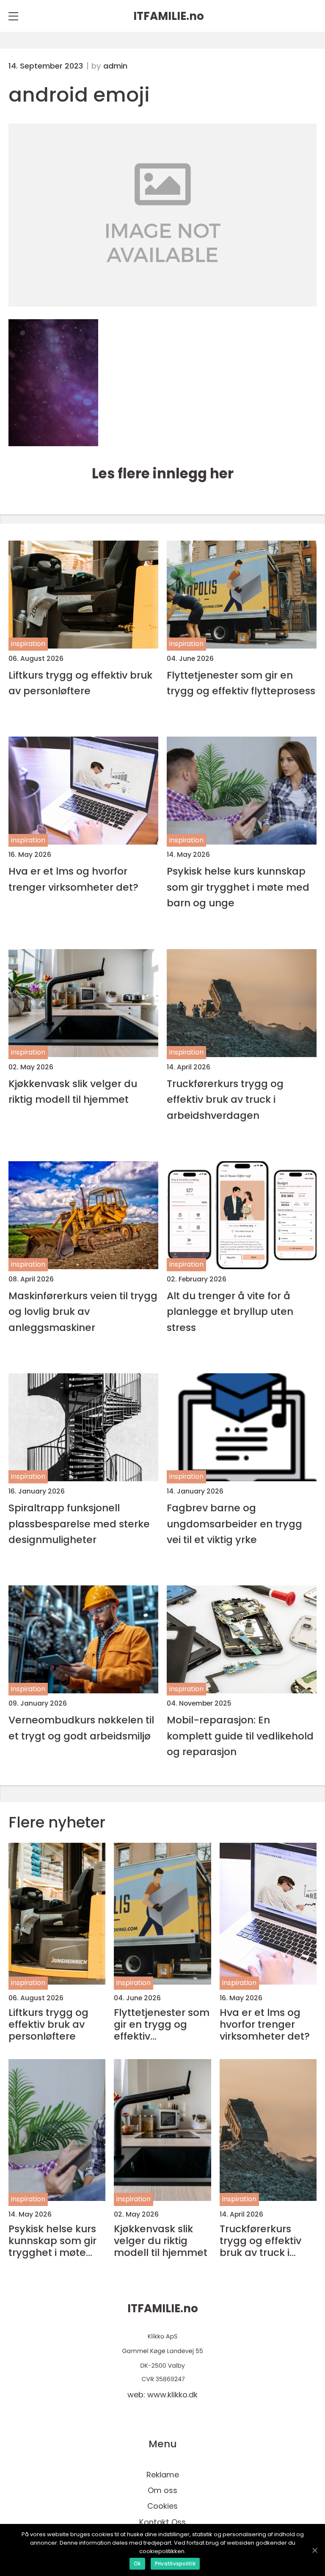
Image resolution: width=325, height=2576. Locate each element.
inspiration (28, 644)
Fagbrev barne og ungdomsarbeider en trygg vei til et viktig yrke (234, 1524)
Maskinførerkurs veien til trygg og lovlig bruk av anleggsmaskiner (83, 1311)
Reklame (163, 2475)
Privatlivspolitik (175, 2564)
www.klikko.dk (172, 2395)
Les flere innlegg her (163, 474)
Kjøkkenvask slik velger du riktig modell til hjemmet (73, 1091)
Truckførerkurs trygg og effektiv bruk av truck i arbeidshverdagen (225, 1099)
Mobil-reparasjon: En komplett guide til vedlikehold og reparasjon (240, 1736)
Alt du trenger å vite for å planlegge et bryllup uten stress (230, 1311)
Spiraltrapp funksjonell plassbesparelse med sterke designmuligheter (79, 1524)
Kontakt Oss (162, 2522)
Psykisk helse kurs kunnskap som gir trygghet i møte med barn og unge (238, 887)
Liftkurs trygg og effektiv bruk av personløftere (80, 683)
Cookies (162, 2506)
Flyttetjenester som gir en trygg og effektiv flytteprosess (241, 683)
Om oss (162, 2490)
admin (115, 66)
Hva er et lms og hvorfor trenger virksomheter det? (73, 879)
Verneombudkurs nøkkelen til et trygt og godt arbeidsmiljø (81, 1728)
